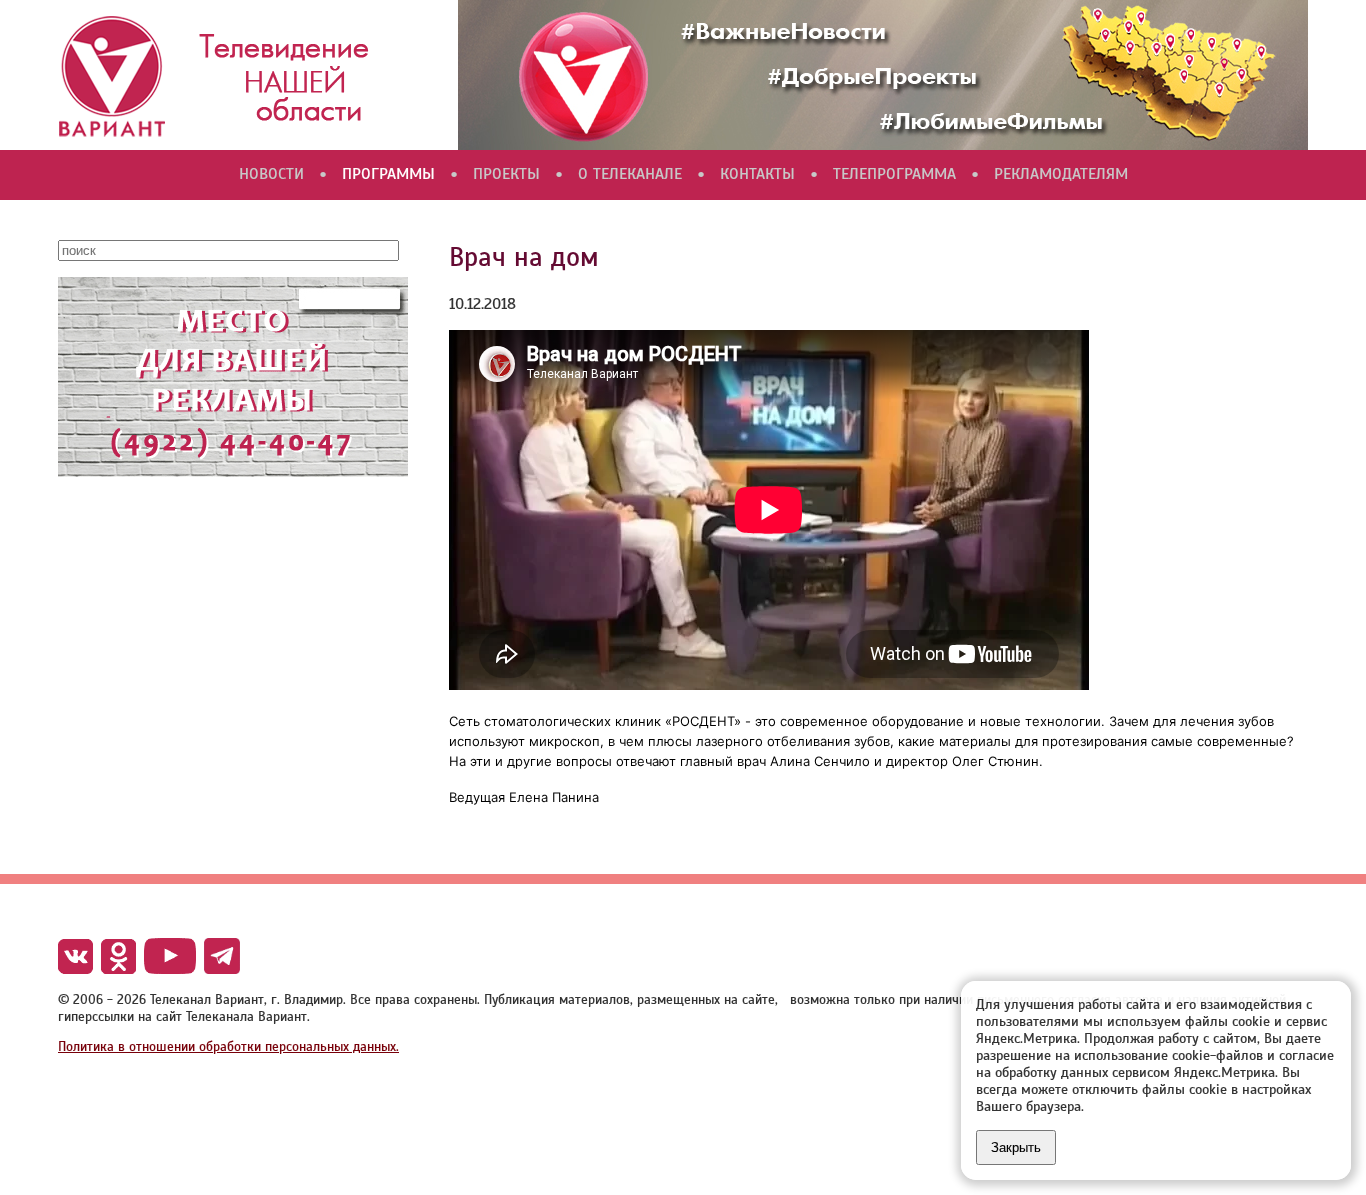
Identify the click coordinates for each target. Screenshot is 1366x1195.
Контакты (757, 174)
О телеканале (630, 174)
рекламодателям (1061, 174)
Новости (271, 174)
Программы (388, 174)
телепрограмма (894, 174)
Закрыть (1016, 1147)
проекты (506, 174)
